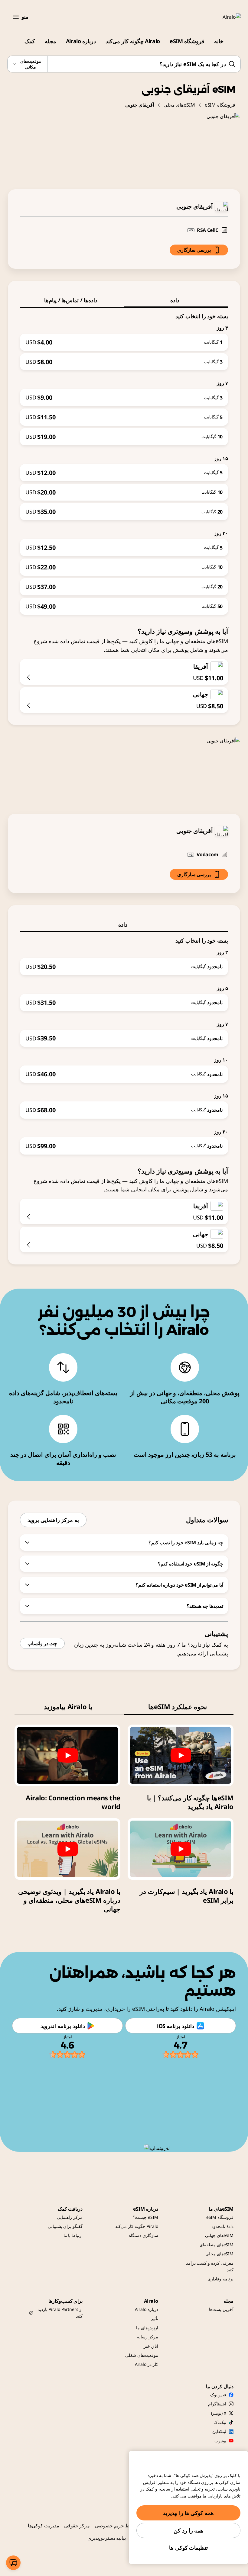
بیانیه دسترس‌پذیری (107, 2538)
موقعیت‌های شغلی (142, 2355)
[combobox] (124, 64)
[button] (16, 17)
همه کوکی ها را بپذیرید (188, 2513)
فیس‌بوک (218, 2395)
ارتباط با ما (73, 2235)
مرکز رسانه (148, 2337)
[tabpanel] (124, 461)
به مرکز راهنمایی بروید (53, 1520)
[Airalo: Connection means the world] (67, 1755)
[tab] (176, 300)
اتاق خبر (151, 2346)
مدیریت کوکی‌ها (44, 2526)
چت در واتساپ (42, 1643)
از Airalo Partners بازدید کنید (60, 2313)
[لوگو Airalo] (223, 17)
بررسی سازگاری (194, 250)
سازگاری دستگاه (144, 2235)
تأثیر (155, 2318)
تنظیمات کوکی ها (188, 2548)
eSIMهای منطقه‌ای (217, 2245)
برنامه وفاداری (220, 2279)
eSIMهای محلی (179, 105)
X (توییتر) (219, 2413)
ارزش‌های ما (147, 2328)
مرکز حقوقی (77, 2526)
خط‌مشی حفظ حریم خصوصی (125, 2526)
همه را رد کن (188, 2530)
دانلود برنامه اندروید (63, 2026)
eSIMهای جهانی (219, 2235)
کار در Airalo (147, 2364)
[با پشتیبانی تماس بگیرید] (13, 2563)
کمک (30, 41)
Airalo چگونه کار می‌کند (133, 41)
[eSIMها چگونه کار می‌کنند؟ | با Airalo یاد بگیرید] (181, 1755)
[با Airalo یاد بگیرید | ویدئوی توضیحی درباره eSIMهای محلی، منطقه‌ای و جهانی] (67, 1849)
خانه (219, 41)
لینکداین (219, 2431)
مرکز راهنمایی (70, 2217)
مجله (51, 41)
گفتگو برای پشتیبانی (65, 2226)
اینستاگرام (217, 2404)
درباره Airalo (81, 41)
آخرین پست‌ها (221, 2309)
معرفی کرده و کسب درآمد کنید (210, 2266)
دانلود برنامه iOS (176, 2026)
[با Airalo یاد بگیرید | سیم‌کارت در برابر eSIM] (181, 1849)
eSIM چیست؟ (145, 2217)
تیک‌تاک (220, 2422)
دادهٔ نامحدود (223, 2226)
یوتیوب (220, 2441)
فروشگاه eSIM (187, 41)
